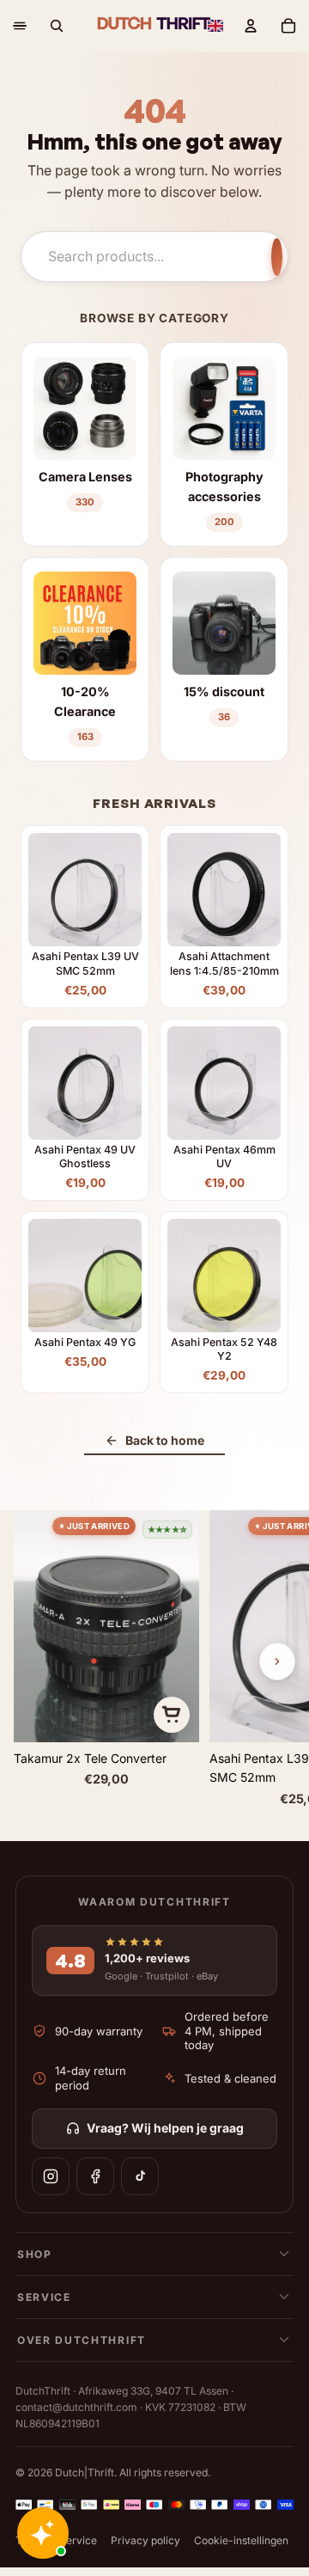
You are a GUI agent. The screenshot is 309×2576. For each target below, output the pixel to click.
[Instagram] (51, 2176)
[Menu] (20, 26)
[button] (215, 26)
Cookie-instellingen (241, 2540)
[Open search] (57, 26)
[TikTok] (140, 2176)
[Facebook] (95, 2176)
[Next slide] (277, 1661)
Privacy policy (145, 2540)
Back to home (165, 1440)
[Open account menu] (251, 26)
